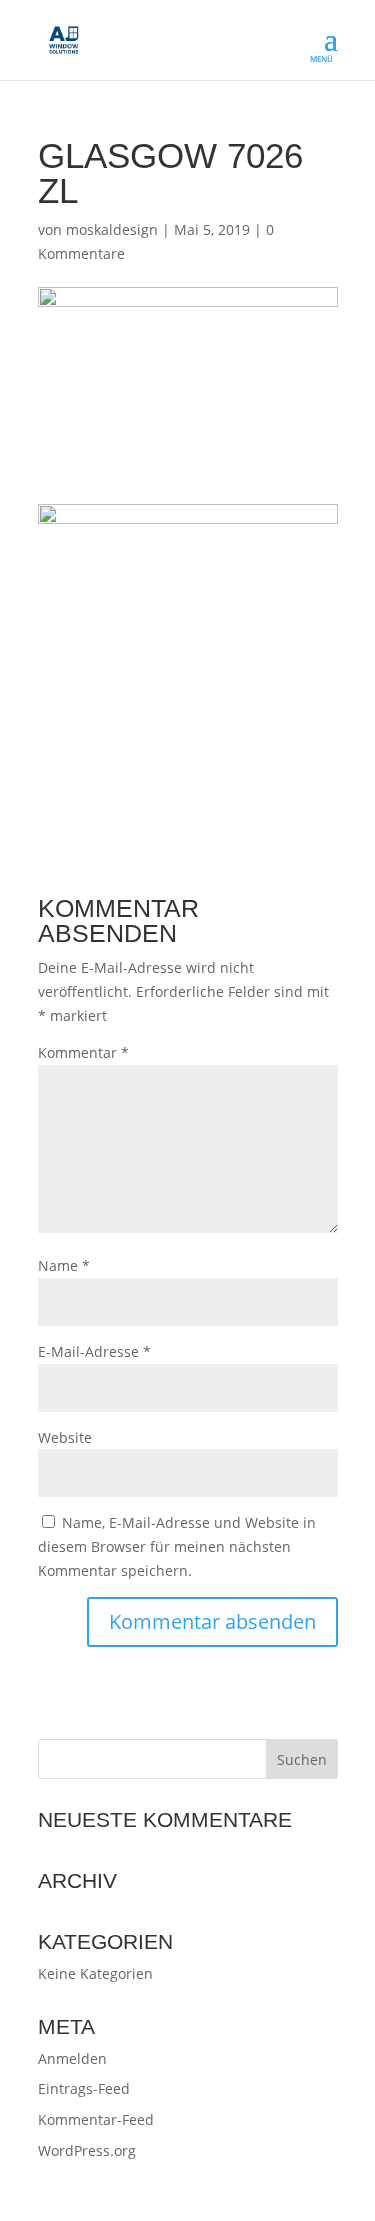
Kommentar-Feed (96, 2119)
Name (64, 1265)
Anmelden (72, 2058)
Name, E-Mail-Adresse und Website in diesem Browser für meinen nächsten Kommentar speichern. (177, 1546)
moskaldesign (112, 229)
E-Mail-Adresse (94, 1351)
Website (65, 1437)
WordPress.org (87, 2150)
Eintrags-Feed (84, 2088)
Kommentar (83, 1052)
